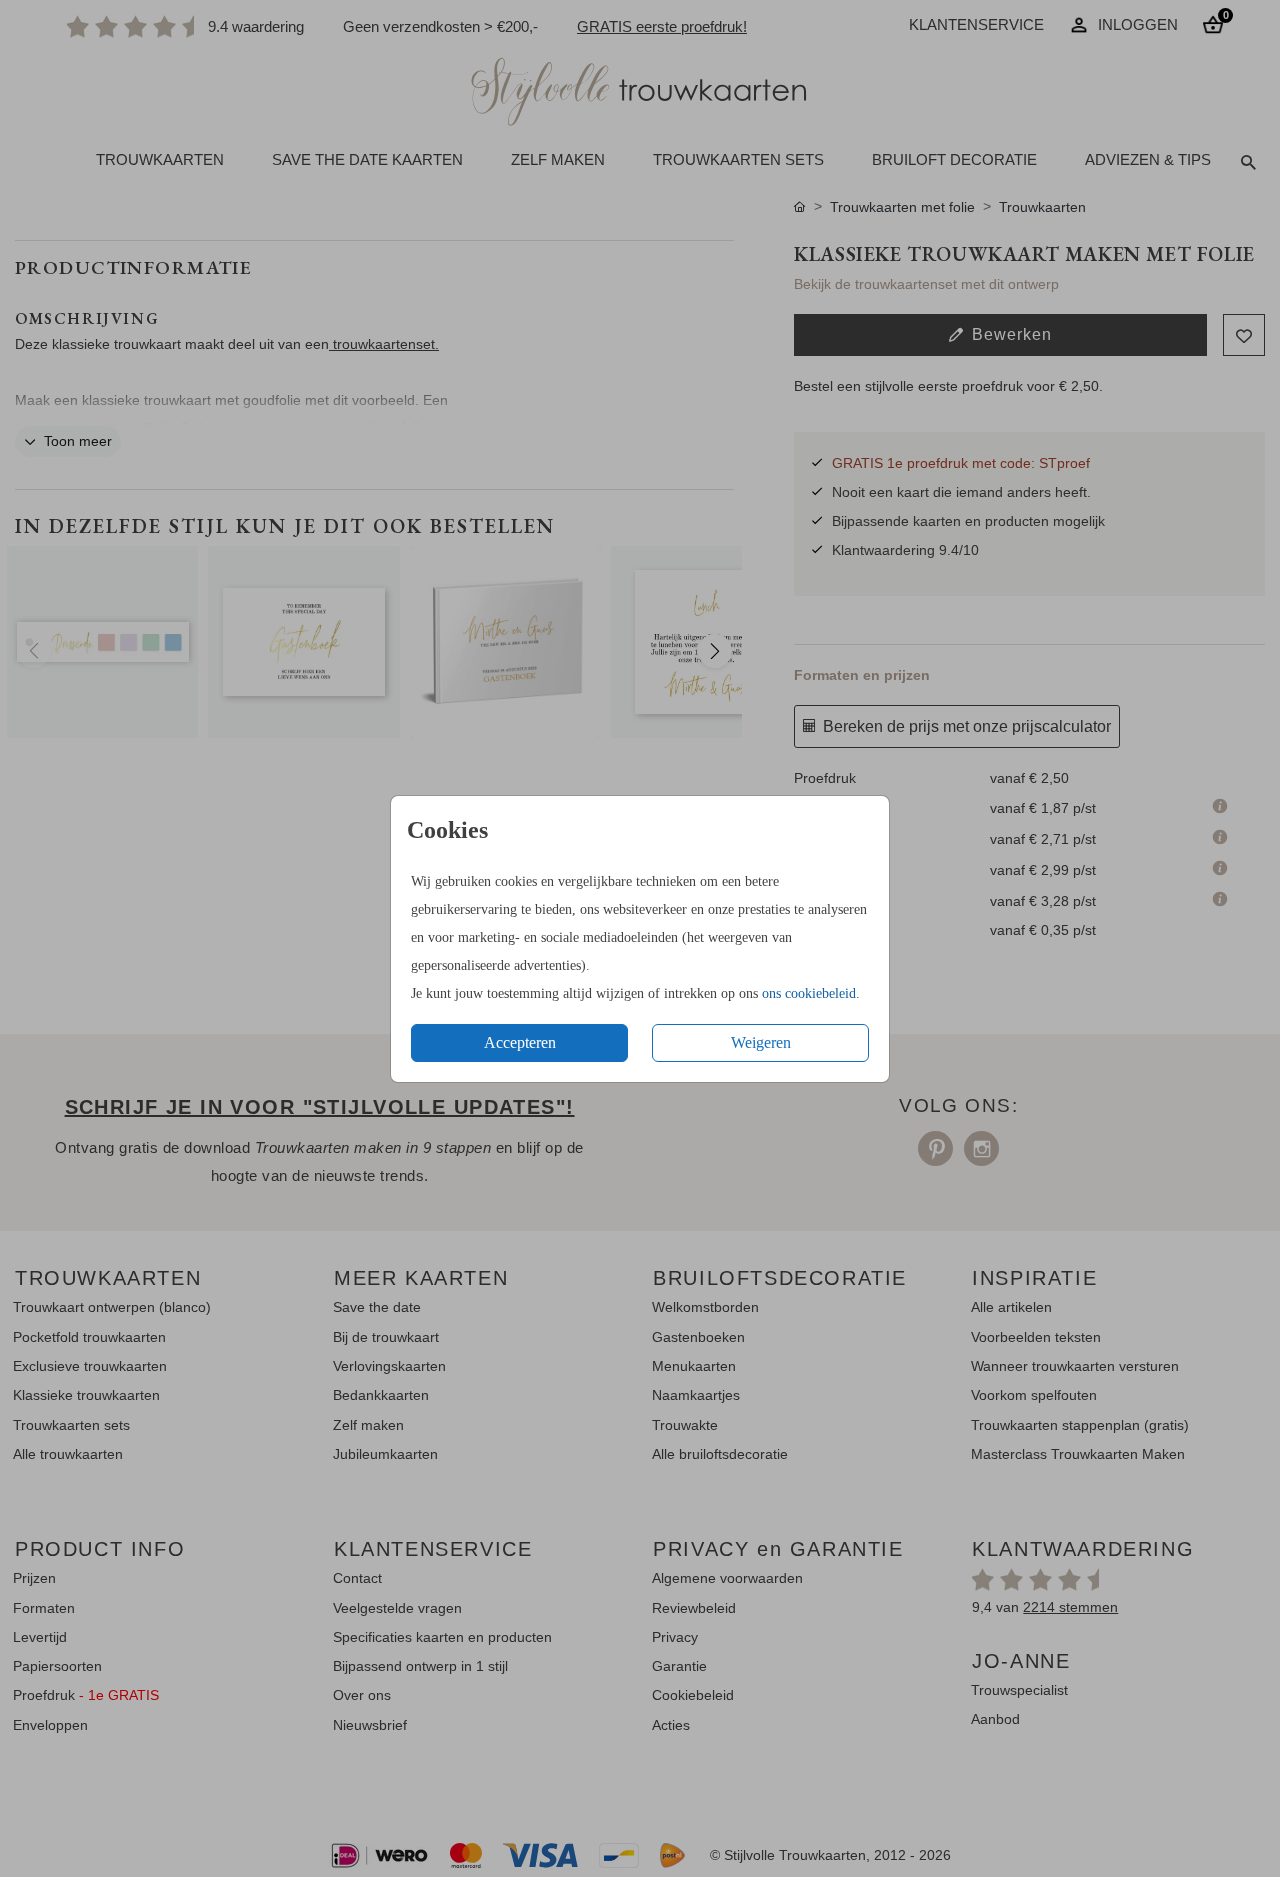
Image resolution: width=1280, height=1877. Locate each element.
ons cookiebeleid (809, 993)
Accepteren (520, 1042)
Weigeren (761, 1042)
